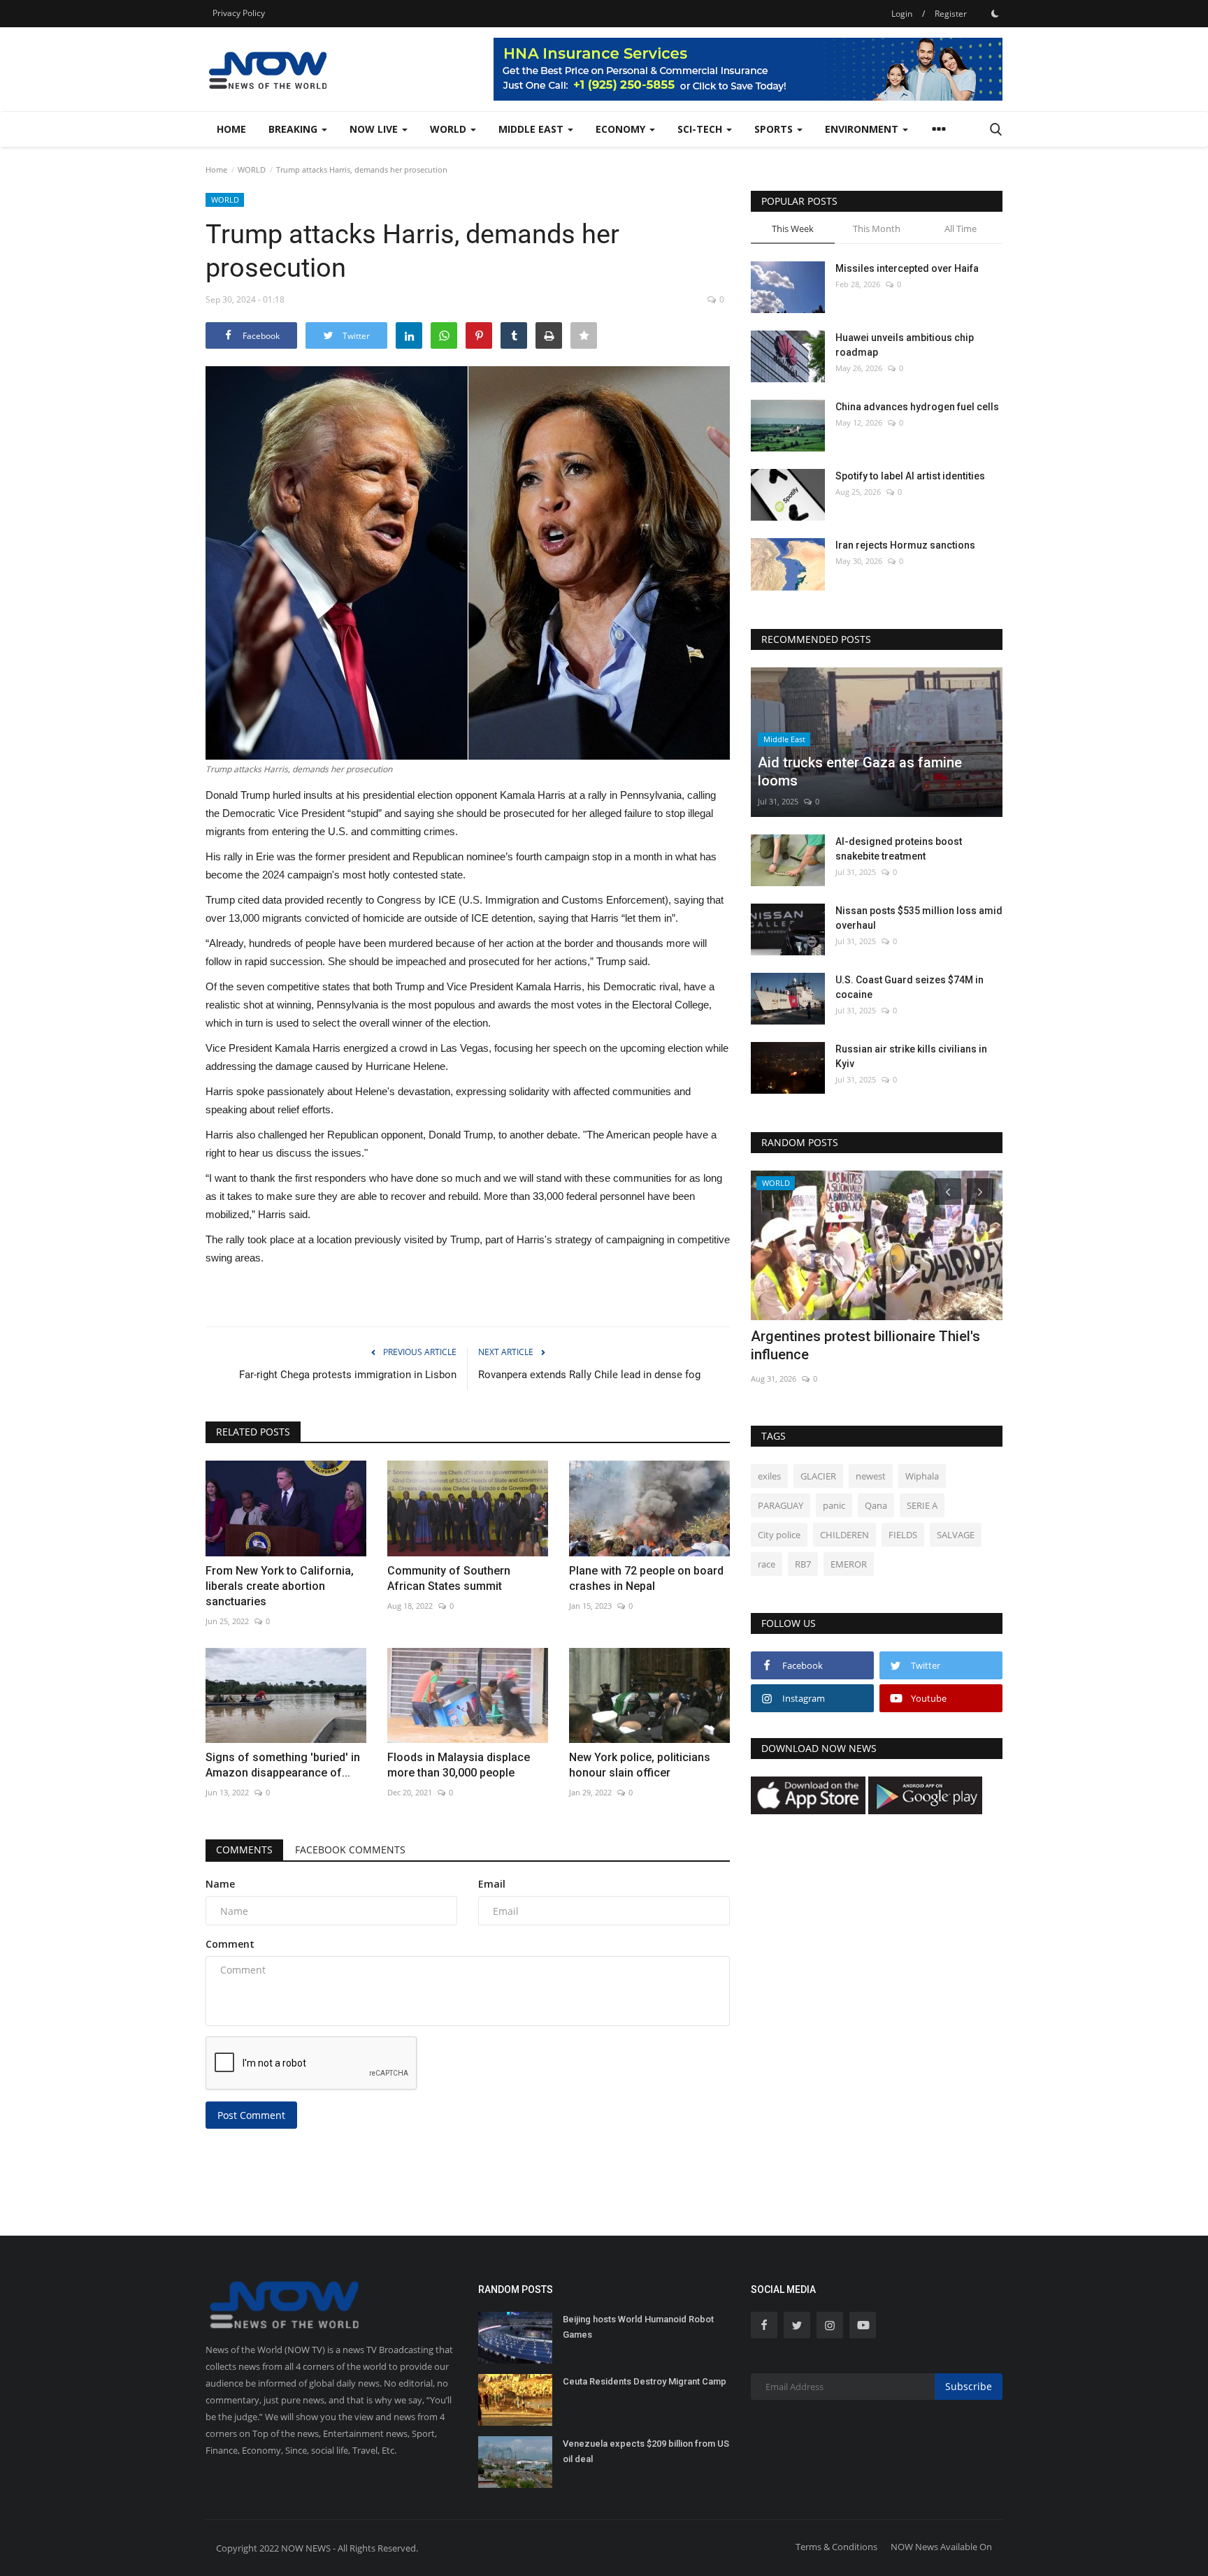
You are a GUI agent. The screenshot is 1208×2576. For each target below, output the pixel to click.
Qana (876, 1505)
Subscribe (969, 2386)
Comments (244, 1850)
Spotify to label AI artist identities (910, 476)
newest (871, 1476)
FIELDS (903, 1535)
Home (231, 129)
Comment (230, 1944)
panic (834, 1505)
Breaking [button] (294, 129)
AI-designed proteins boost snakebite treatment (899, 849)
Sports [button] (775, 129)
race (767, 1564)
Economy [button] (622, 129)
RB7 (803, 1564)
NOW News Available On (941, 2547)
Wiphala (922, 1476)
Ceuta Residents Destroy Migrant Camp (645, 2381)
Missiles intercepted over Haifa (907, 268)
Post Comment (251, 2115)
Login (902, 14)
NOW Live (375, 129)
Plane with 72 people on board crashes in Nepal (646, 1578)
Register (951, 14)
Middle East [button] (532, 129)
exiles (769, 1476)
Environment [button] (863, 129)
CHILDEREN (844, 1535)
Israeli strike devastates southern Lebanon (857, 1345)
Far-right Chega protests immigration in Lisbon (348, 1375)
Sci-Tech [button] (701, 129)
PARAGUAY (781, 1505)
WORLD (252, 169)
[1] (995, 13)
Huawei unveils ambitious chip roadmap (905, 345)
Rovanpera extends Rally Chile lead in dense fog (589, 1375)
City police (779, 1535)
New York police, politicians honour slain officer (640, 1765)
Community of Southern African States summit (449, 1578)
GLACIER (818, 1476)
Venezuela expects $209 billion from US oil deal (646, 2451)
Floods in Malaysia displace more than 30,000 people (459, 1765)
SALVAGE (956, 1535)
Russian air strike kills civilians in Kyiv (911, 1056)
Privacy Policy (239, 13)
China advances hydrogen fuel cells (917, 407)
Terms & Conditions (836, 2547)
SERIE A (922, 1505)
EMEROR (849, 1564)
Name (220, 1884)
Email (492, 1884)
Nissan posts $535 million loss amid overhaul (919, 918)
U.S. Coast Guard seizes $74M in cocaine (909, 987)
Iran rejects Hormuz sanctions (905, 545)
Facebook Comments (350, 1850)
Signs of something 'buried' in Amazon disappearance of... (283, 1765)
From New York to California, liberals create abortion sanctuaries (280, 1586)
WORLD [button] (450, 129)
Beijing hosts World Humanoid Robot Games (638, 2327)
